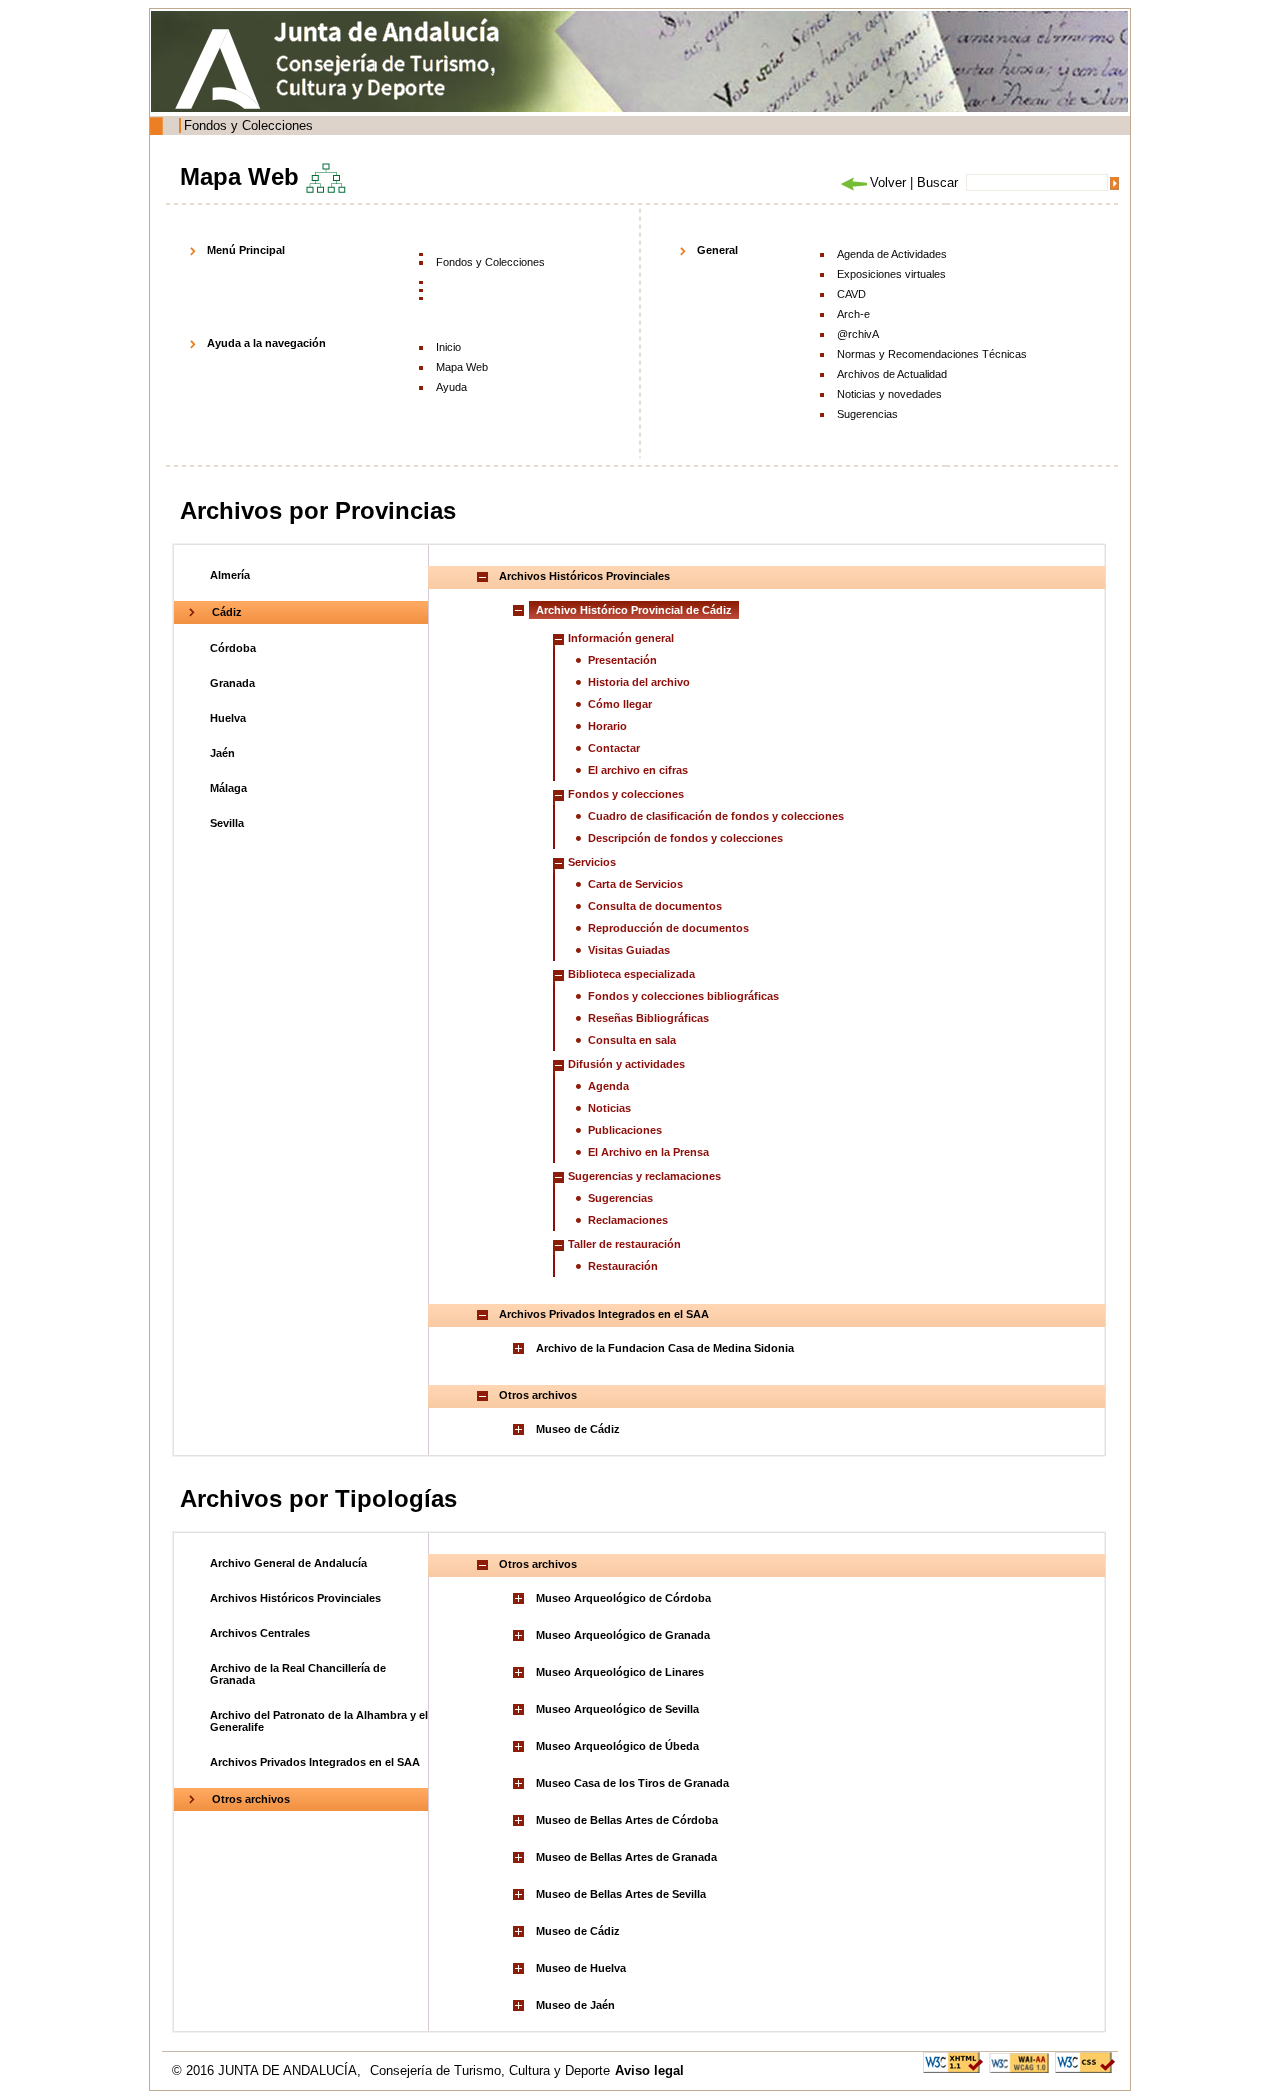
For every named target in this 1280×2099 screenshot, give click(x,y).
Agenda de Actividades (892, 254)
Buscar (937, 182)
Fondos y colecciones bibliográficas (683, 996)
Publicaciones (625, 1130)
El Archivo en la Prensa (648, 1152)
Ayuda (451, 387)
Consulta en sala (632, 1040)
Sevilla (227, 823)
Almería (230, 575)
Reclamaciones (628, 1220)
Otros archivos (251, 1799)
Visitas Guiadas (629, 950)
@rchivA (858, 334)
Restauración (623, 1266)
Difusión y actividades (626, 1064)
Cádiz (227, 612)
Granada (232, 683)
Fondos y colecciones (626, 794)
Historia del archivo (639, 682)
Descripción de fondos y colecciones (685, 838)
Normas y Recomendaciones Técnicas (932, 354)
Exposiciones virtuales (891, 274)
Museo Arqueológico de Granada (623, 1635)
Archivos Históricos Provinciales (295, 1598)
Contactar (614, 748)
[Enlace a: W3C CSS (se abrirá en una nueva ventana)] (1085, 2061)
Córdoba (233, 648)
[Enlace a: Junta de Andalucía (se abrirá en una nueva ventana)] (223, 69)
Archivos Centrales (260, 1633)
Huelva (228, 718)
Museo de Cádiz (578, 1429)
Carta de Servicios (635, 884)
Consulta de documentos (655, 906)
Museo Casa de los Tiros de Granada (632, 1783)
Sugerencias (867, 414)
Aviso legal (649, 2070)
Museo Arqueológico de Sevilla (617, 1709)
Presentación (622, 660)
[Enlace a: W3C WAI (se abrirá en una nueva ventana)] (1019, 2061)
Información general (621, 638)
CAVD (851, 294)
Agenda (608, 1086)
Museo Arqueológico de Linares (620, 1672)
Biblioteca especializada (631, 974)
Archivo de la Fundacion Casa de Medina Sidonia (665, 1348)
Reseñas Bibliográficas (648, 1018)
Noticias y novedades (889, 394)
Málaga (228, 788)
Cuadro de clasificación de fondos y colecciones (716, 816)
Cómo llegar (620, 704)
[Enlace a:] (521, 1348)
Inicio (448, 347)
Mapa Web (462, 367)
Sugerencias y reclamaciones (644, 1176)
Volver (888, 182)
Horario (607, 726)
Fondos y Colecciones (248, 125)
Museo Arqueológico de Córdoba (623, 1598)
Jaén (222, 753)
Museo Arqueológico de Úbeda (617, 1746)
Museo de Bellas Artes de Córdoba (627, 1820)
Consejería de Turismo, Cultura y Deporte (490, 2070)
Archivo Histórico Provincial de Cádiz (634, 610)
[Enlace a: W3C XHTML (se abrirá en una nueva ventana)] (953, 2061)
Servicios (592, 862)
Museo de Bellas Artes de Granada (626, 1857)
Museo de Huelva (581, 1968)
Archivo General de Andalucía (288, 1563)
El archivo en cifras (638, 770)
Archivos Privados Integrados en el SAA (315, 1762)
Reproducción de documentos (668, 928)
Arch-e (853, 314)
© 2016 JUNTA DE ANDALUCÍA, (268, 2070)
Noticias (609, 1108)
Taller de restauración (624, 1244)
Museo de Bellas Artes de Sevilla (621, 1894)
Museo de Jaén (575, 2005)
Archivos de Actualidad (892, 374)
